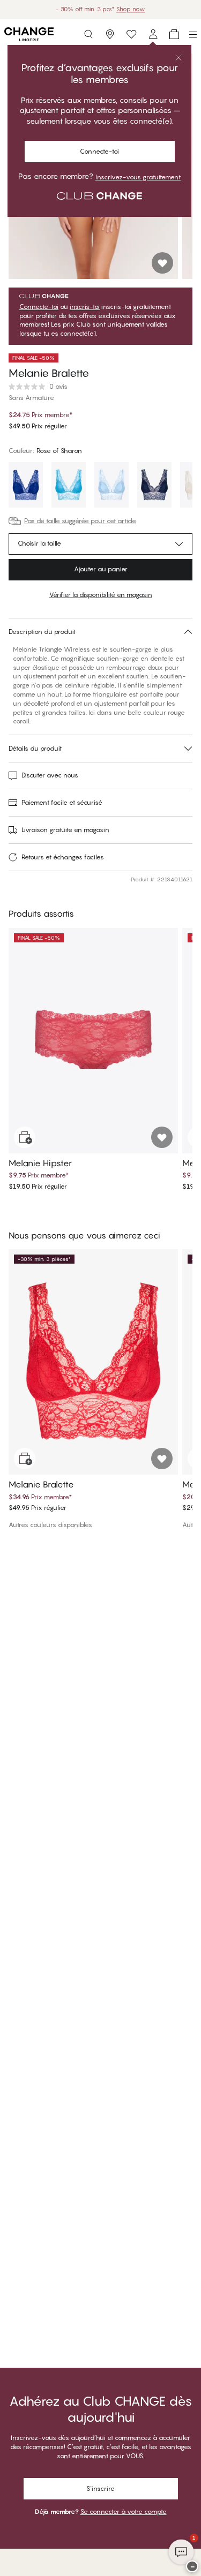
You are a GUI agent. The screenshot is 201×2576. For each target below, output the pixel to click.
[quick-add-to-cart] (25, 1137)
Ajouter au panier (101, 569)
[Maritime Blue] (154, 486)
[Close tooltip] (178, 58)
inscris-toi (85, 307)
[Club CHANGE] (153, 34)
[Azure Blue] (69, 486)
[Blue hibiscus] (26, 486)
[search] (88, 34)
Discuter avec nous (50, 775)
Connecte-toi (99, 151)
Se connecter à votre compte (124, 2511)
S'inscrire (100, 2488)
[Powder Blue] (111, 486)
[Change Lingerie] (29, 34)
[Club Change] (131, 34)
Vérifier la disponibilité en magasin (101, 595)
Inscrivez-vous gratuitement (138, 177)
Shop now (131, 9)
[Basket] (174, 34)
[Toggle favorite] (162, 263)
